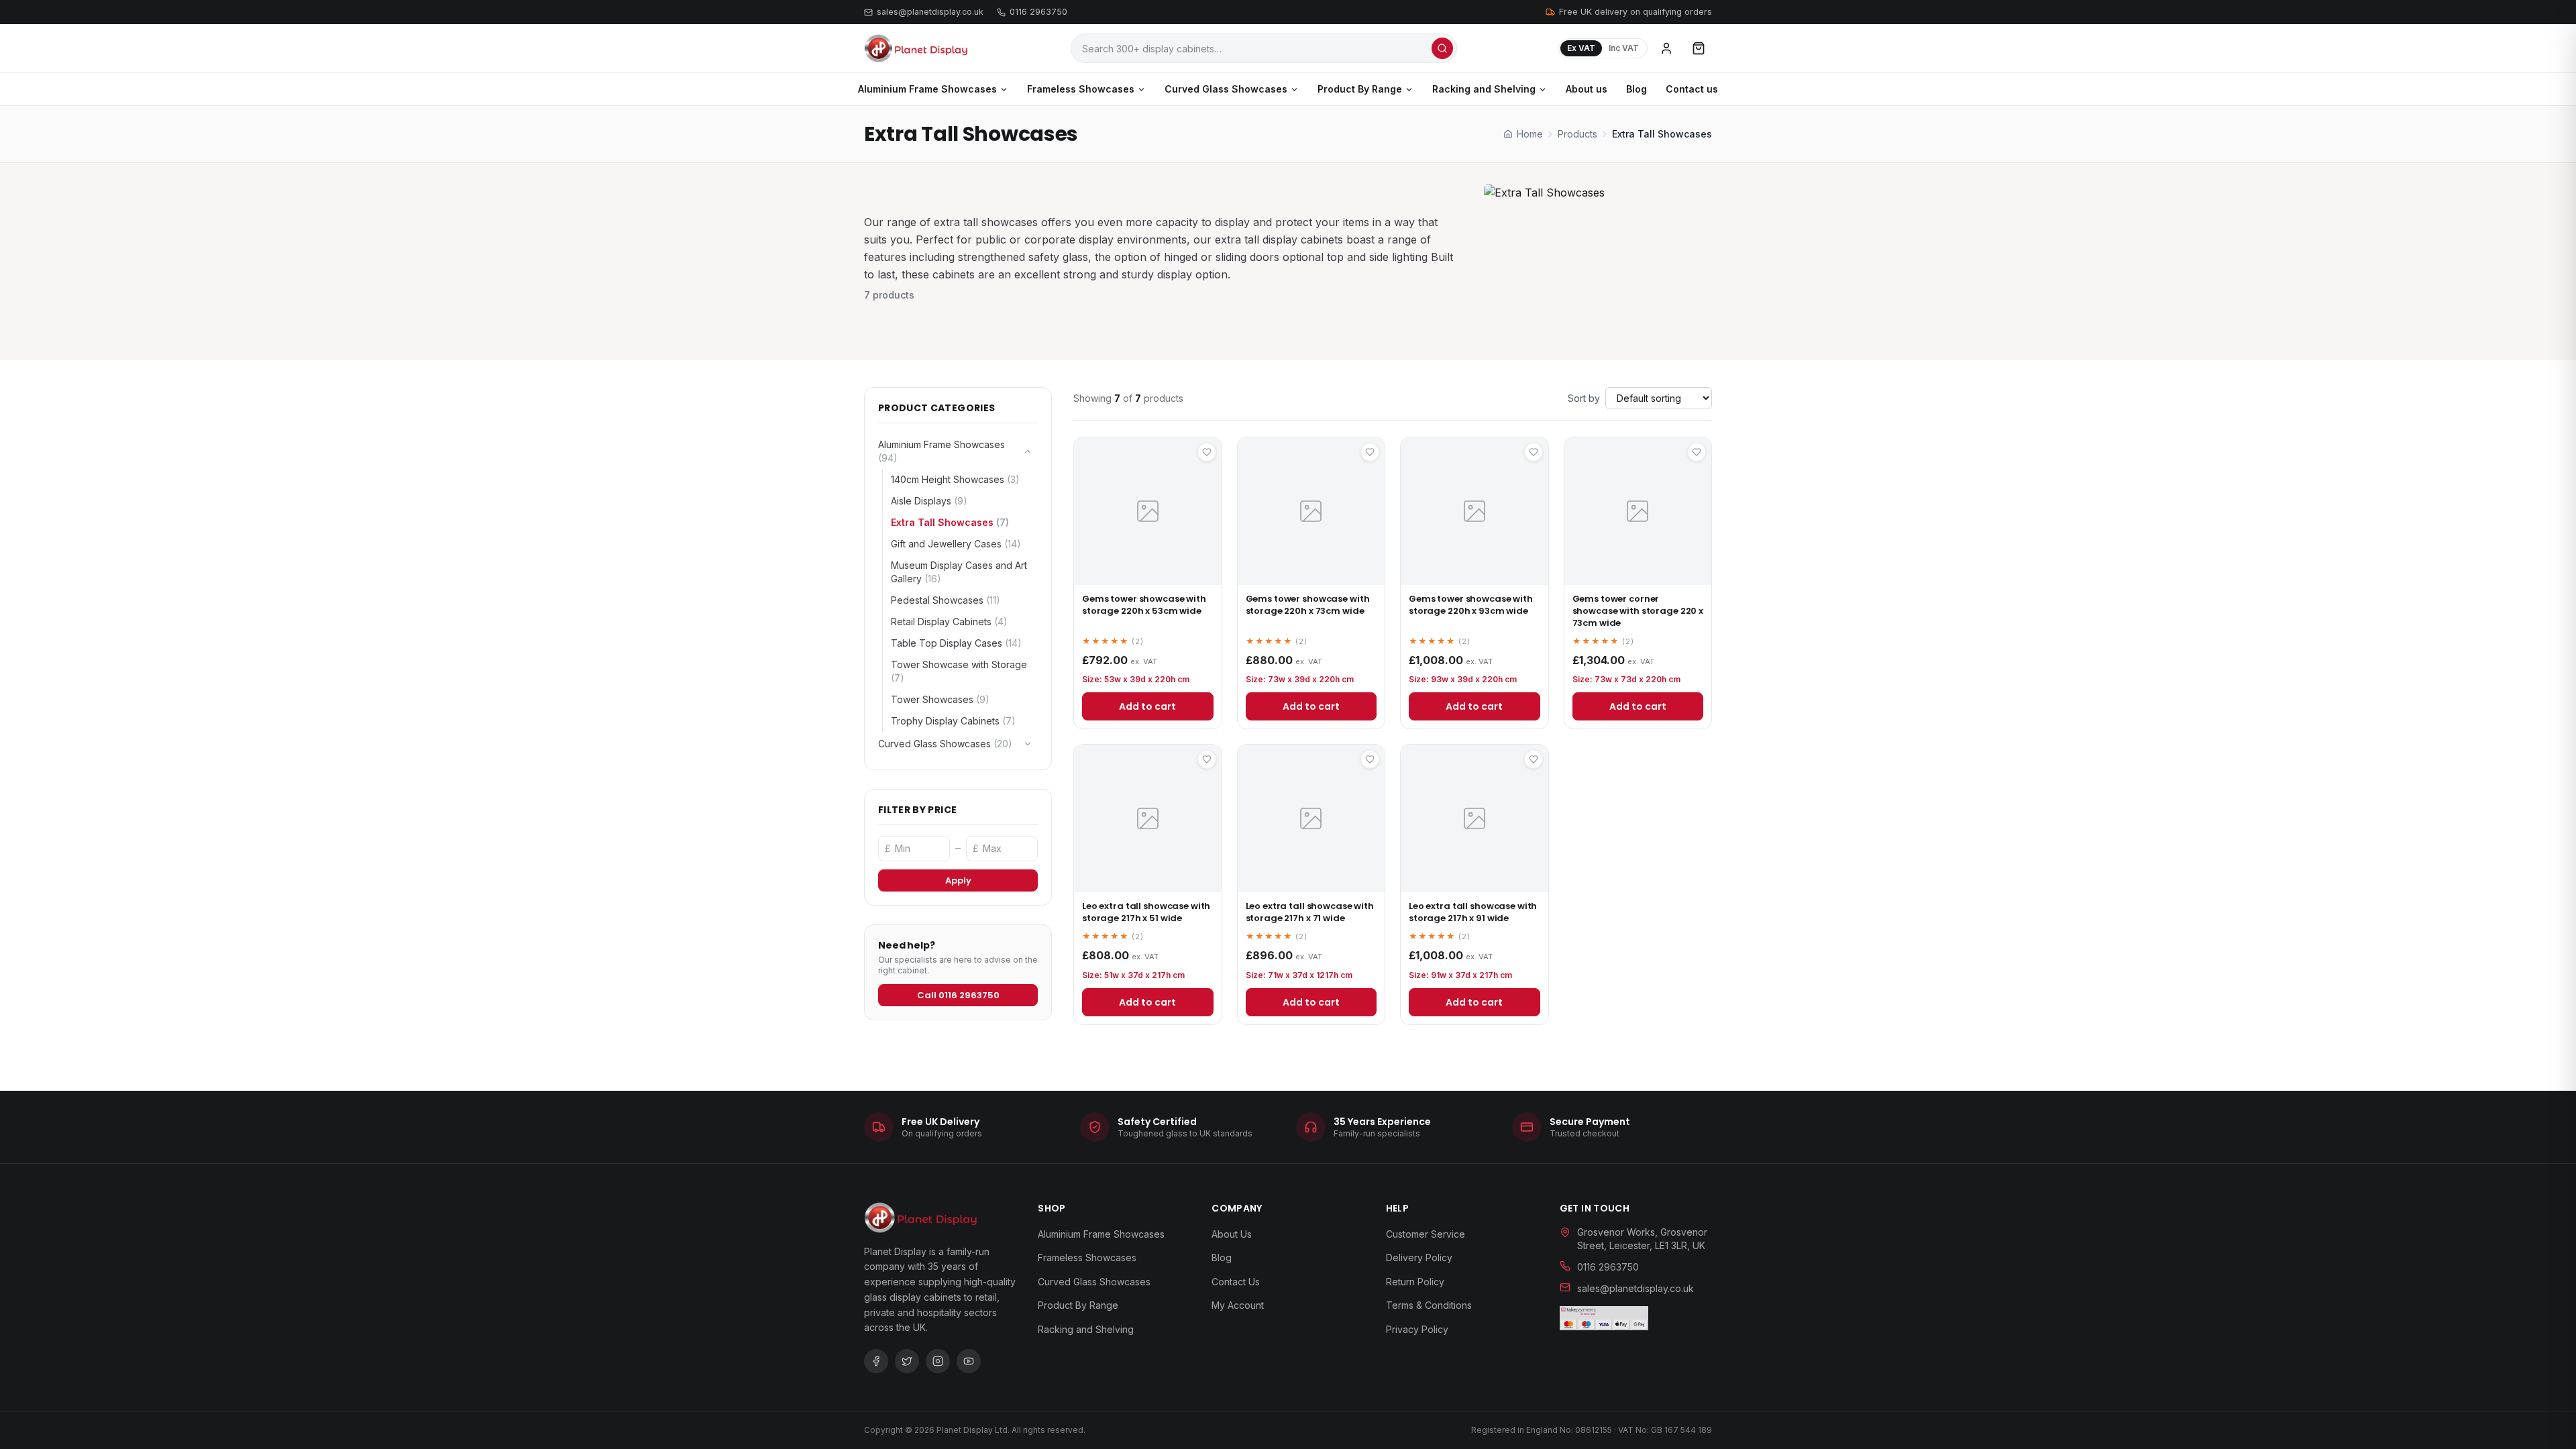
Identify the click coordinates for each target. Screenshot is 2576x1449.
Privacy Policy (1417, 1329)
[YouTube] (969, 1361)
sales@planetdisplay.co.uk (930, 12)
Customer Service (1426, 1234)
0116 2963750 (1038, 12)
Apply (958, 880)
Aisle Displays (929, 501)
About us (1587, 89)
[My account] (1666, 48)
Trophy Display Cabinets (953, 721)
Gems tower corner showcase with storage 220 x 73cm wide (1638, 611)
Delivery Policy (1419, 1257)
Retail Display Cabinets (949, 622)
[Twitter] (907, 1361)
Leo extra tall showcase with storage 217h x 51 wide (1146, 912)
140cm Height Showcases (955, 479)
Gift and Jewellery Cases (956, 544)
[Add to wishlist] (1207, 452)
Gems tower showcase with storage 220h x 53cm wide (1144, 605)
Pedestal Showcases (946, 600)
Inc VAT (1624, 48)
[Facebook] (876, 1361)
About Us (1232, 1234)
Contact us (1692, 89)
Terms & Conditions (1429, 1305)
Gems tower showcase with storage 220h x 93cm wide (1471, 605)
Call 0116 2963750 (958, 995)
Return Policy (1415, 1282)
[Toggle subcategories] (1028, 451)
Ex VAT (1581, 48)
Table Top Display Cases (956, 643)
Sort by (1584, 398)
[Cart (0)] (1699, 48)
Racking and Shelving (1484, 89)
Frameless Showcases (1081, 89)
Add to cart (1147, 706)
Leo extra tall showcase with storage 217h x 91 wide (1473, 912)
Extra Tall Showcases (950, 522)
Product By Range (1360, 89)
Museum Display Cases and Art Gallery (959, 572)
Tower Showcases (940, 699)
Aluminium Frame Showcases (927, 89)
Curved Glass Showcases (1226, 89)
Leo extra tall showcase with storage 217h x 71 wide (1310, 912)
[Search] (1442, 48)
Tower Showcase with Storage (959, 671)
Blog (1636, 89)
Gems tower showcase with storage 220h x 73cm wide (1308, 605)
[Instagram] (938, 1361)
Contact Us (1236, 1282)
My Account (1238, 1305)
